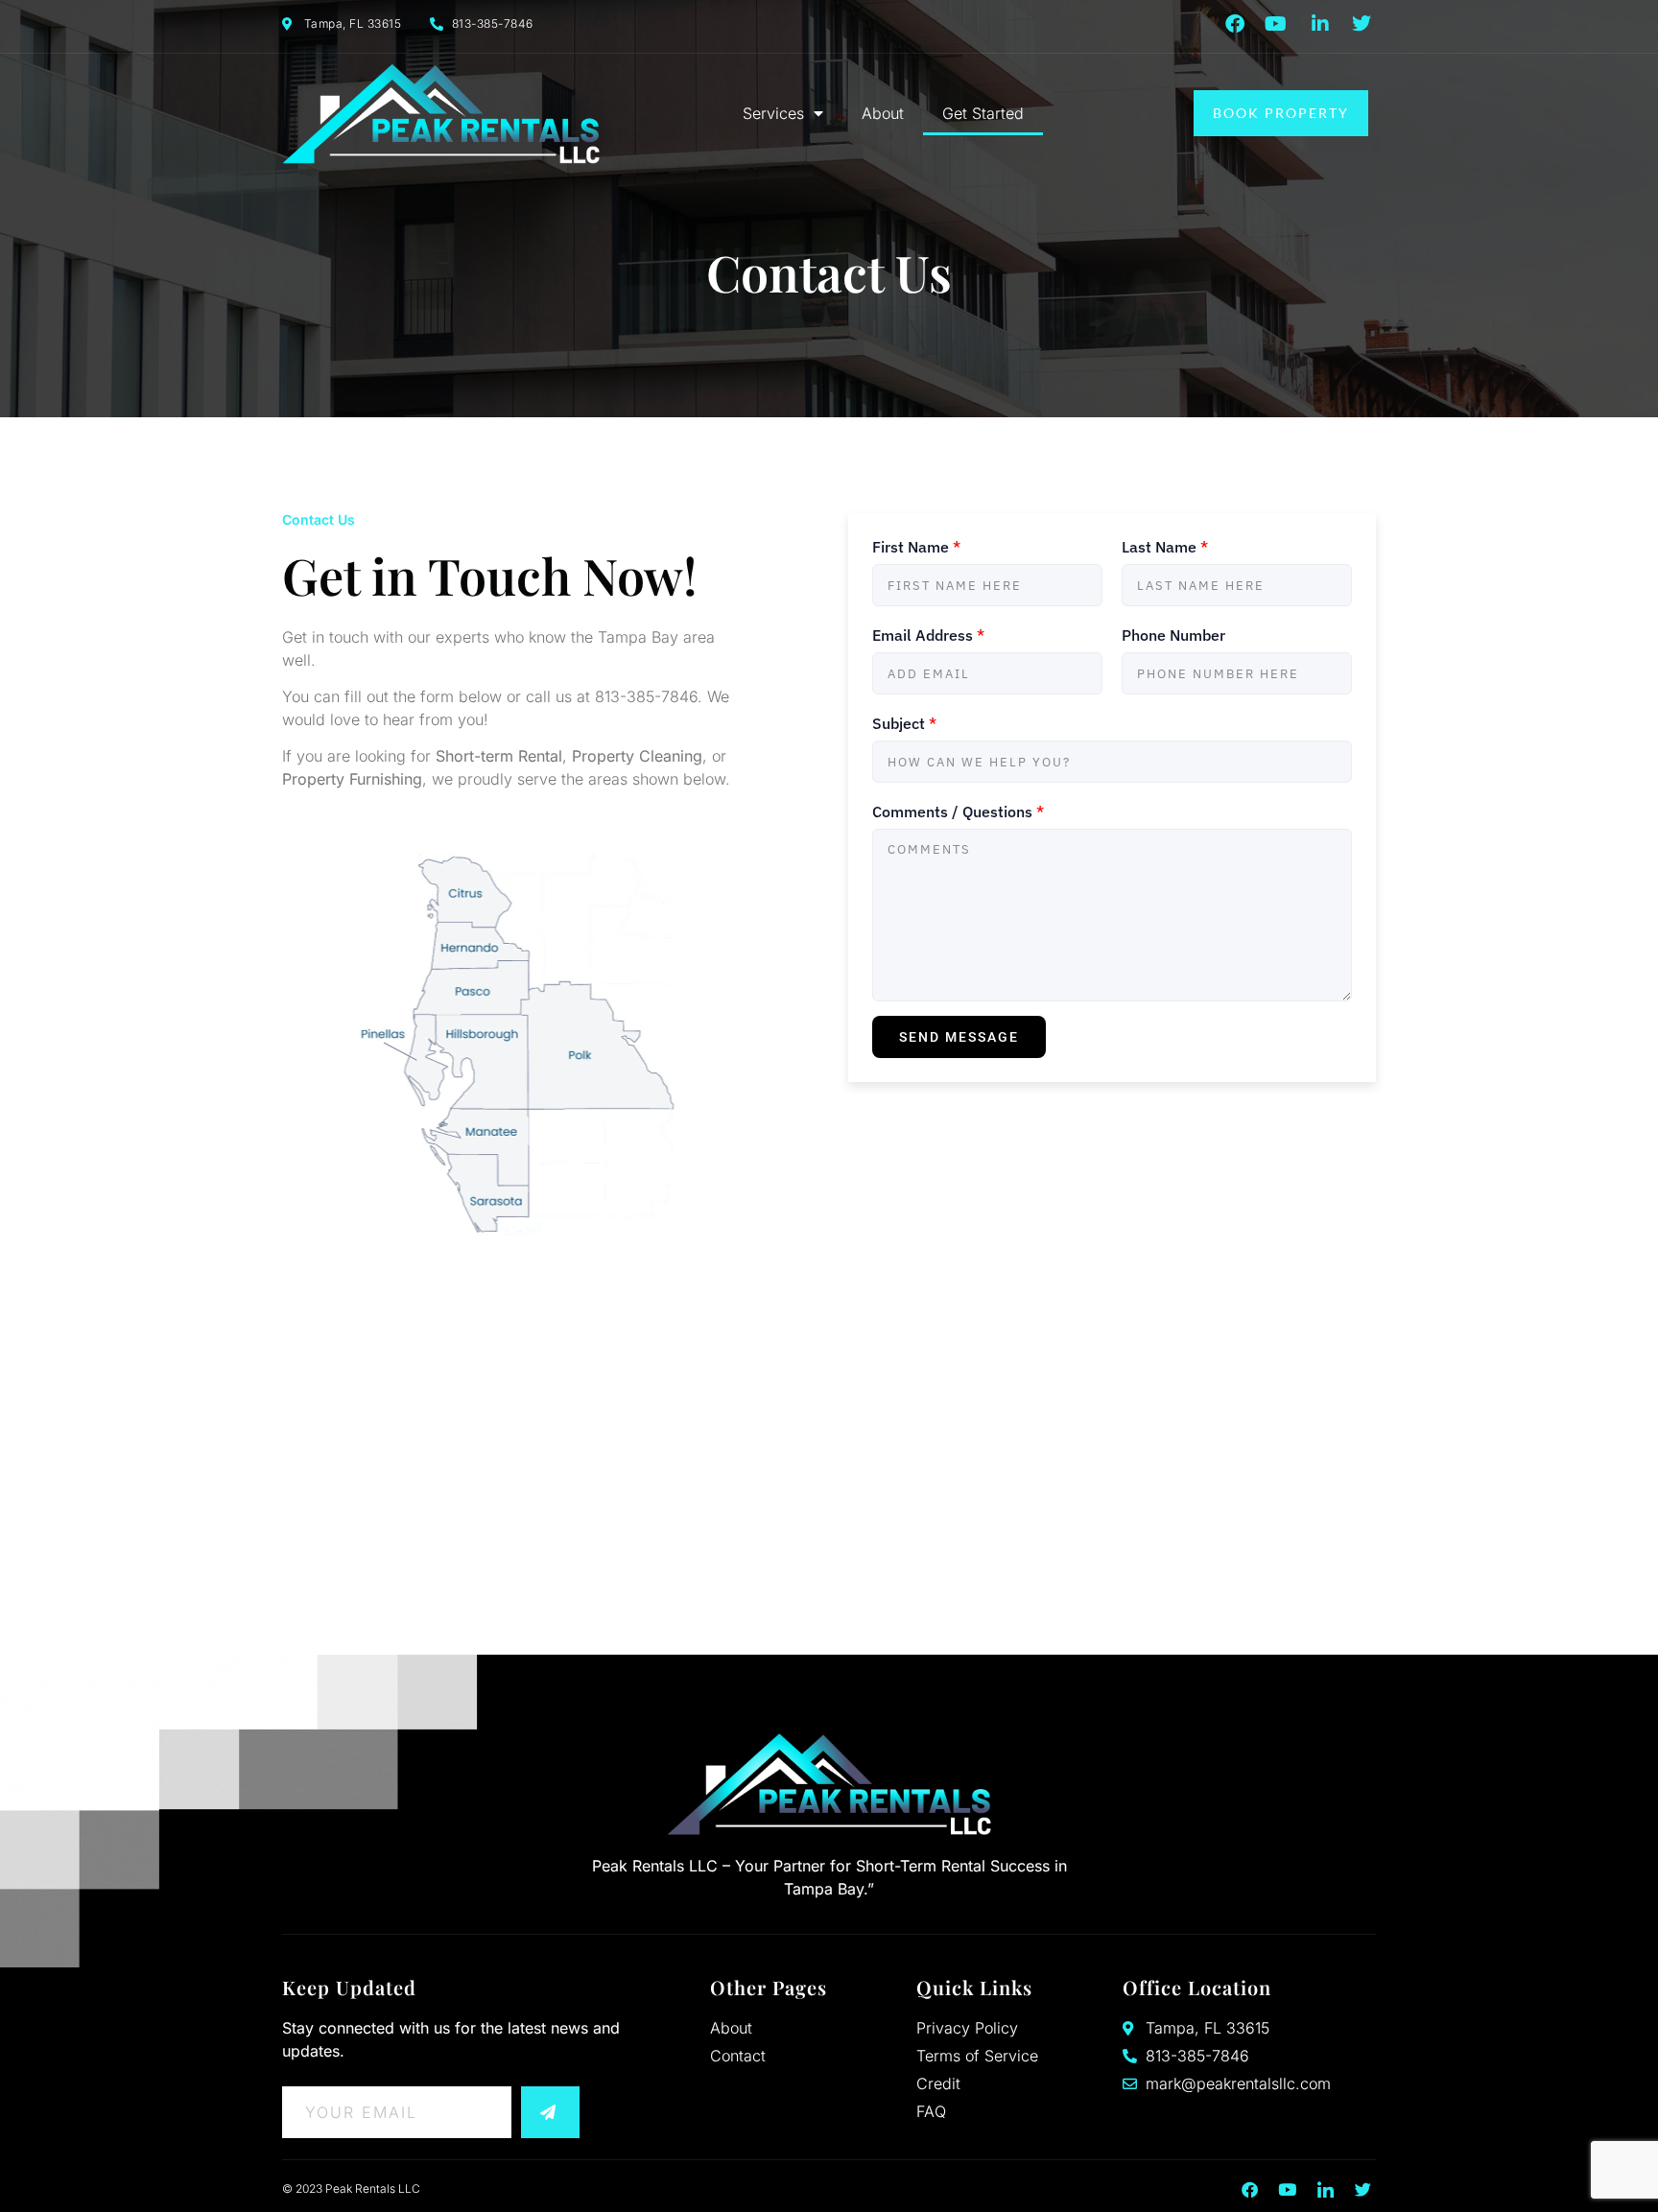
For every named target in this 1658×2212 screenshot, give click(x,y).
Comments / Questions (958, 812)
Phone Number (1173, 635)
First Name (916, 547)
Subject (904, 723)
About (883, 113)
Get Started (983, 113)
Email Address (928, 635)
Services (773, 113)
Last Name (1165, 547)
